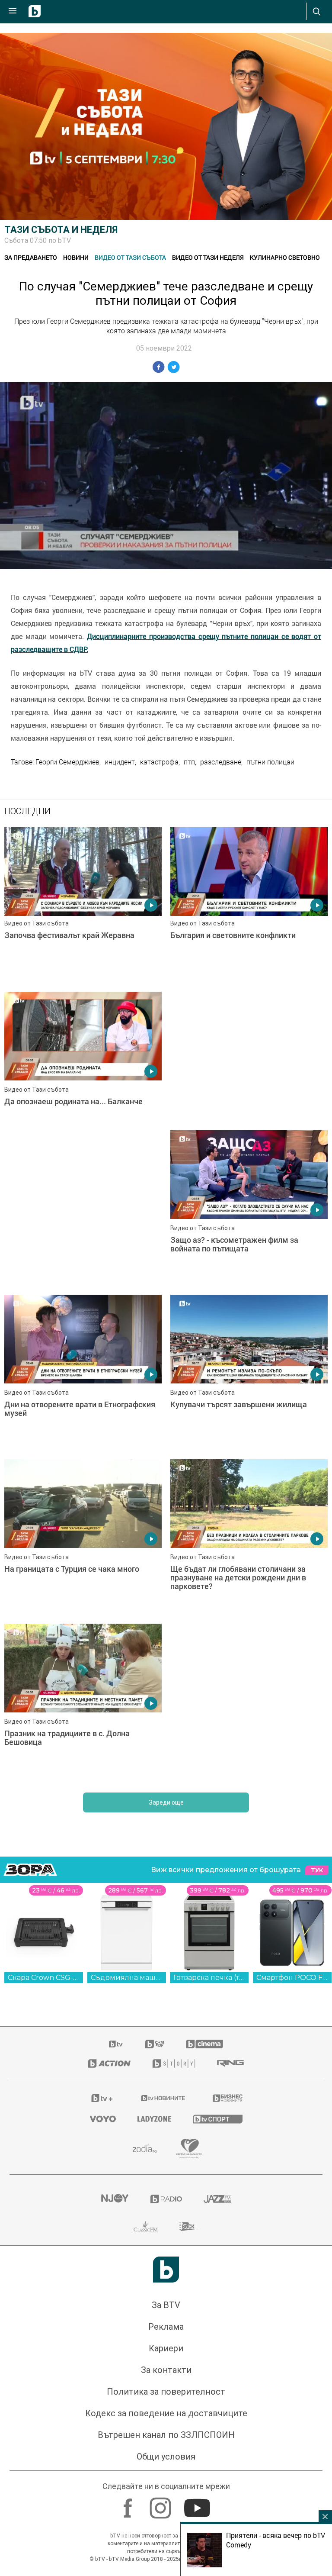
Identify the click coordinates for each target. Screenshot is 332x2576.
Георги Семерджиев (67, 762)
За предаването (31, 257)
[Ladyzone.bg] (154, 1985)
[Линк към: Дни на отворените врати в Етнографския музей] (249, 1238)
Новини (76, 257)
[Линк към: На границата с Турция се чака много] (249, 1403)
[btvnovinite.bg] (163, 1964)
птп (189, 762)
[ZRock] (189, 2092)
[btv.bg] (116, 1910)
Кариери (166, 2214)
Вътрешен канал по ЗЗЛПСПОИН (166, 2301)
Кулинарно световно (285, 257)
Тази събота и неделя (61, 230)
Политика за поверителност (166, 2257)
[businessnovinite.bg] (228, 1964)
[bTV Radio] (166, 2065)
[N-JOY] (115, 2065)
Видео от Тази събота (130, 257)
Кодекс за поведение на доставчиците (166, 2279)
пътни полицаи (270, 762)
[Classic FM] (146, 2092)
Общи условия (166, 2322)
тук (317, 1736)
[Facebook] (129, 2370)
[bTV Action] (109, 1929)
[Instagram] (161, 2370)
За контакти (166, 2236)
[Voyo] (103, 1985)
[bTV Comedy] (155, 1910)
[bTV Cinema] (204, 1910)
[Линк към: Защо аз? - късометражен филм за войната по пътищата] (83, 1238)
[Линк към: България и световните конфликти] (249, 905)
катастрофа (159, 762)
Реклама (166, 2192)
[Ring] (230, 1929)
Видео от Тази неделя (208, 257)
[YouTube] (198, 2370)
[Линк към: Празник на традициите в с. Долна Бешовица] (249, 1567)
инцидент (120, 762)
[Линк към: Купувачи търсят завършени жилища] (83, 1403)
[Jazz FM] (217, 2065)
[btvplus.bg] (102, 1964)
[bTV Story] (174, 1929)
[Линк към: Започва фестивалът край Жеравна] (83, 905)
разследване (221, 762)
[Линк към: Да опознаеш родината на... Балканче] (83, 1070)
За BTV (166, 2171)
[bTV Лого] (166, 2135)
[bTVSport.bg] (218, 1984)
